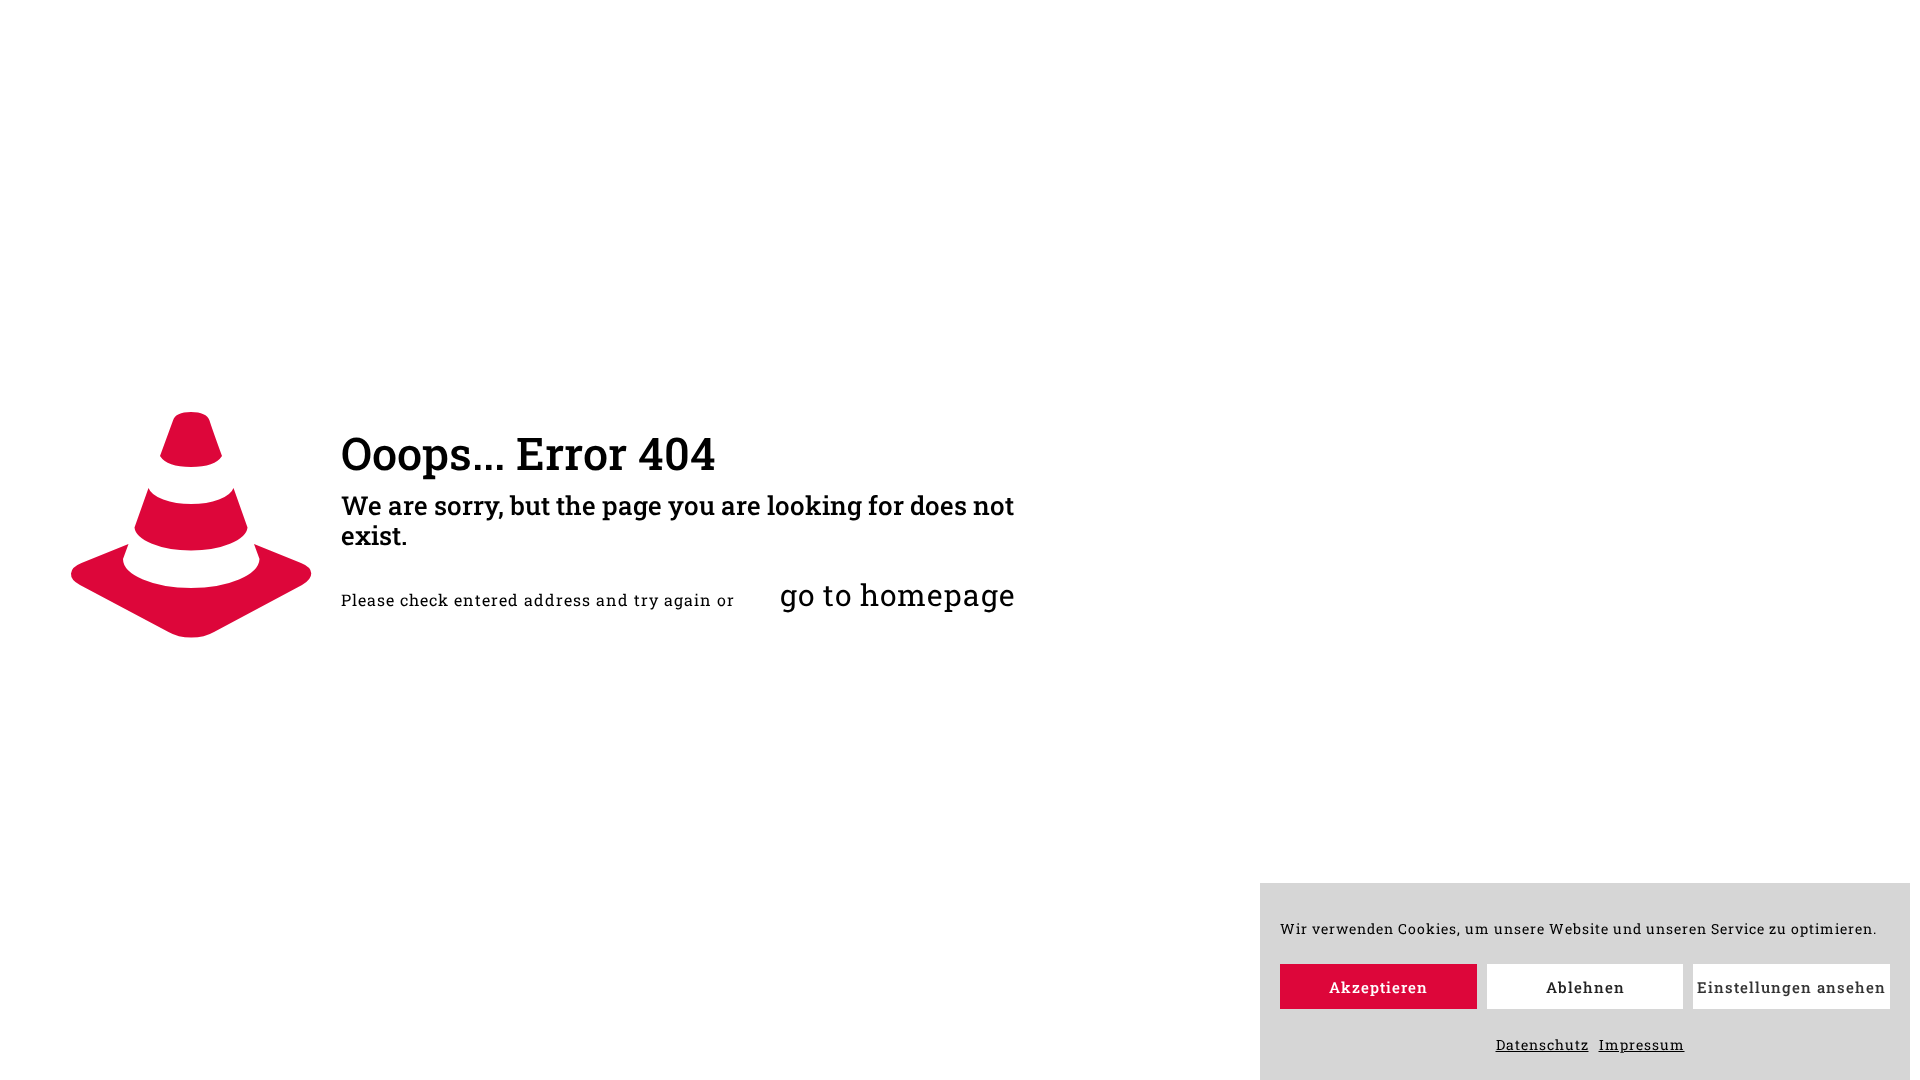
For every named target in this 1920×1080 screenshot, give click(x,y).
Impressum (1642, 1044)
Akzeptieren (1378, 987)
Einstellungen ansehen (1791, 987)
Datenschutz (1542, 1044)
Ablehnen (1585, 987)
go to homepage (898, 594)
